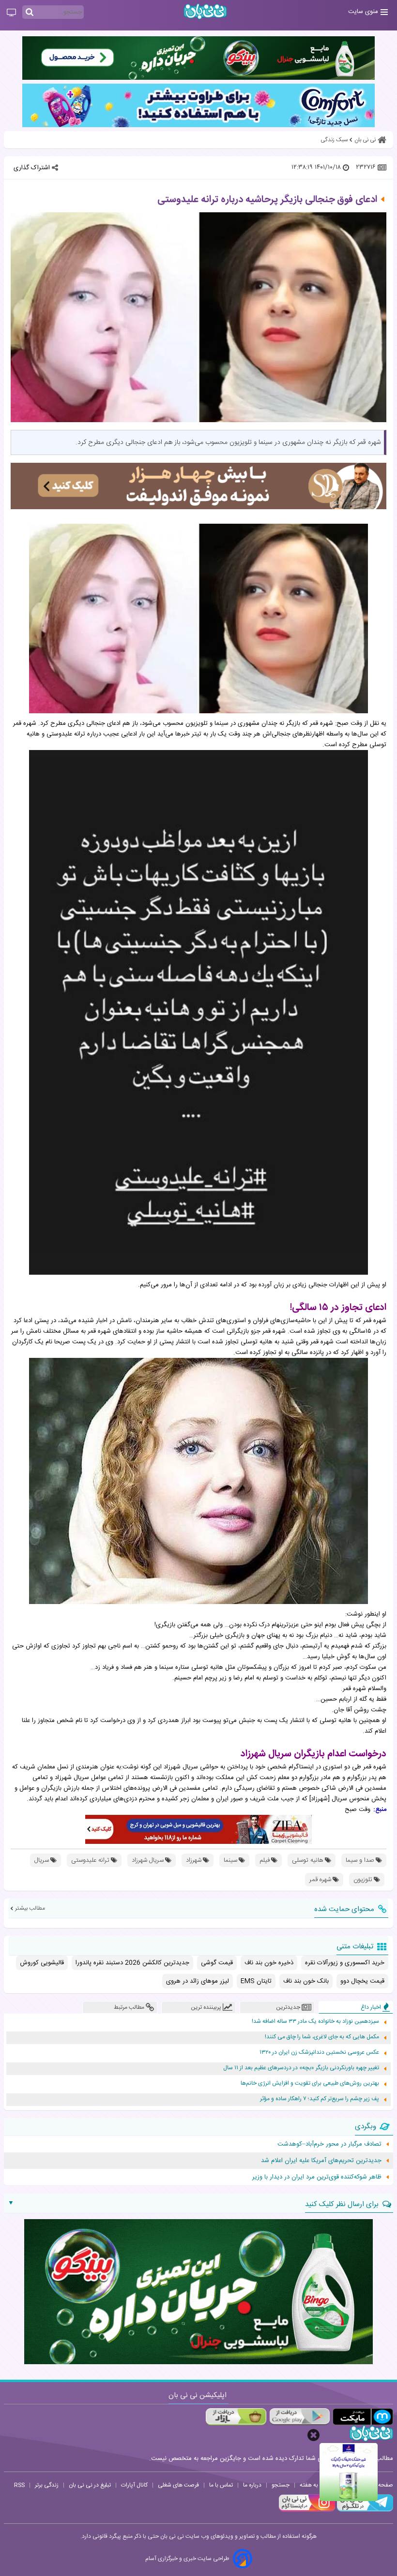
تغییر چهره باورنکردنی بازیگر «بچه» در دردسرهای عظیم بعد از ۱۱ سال (301, 2068)
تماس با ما (221, 2485)
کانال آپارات (134, 2485)
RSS (19, 2485)
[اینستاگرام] (307, 2510)
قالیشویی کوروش (42, 1963)
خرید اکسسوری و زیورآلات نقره (345, 1963)
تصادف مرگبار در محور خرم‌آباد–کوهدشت (329, 2144)
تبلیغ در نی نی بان (90, 2485)
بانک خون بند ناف (306, 1981)
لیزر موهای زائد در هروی (198, 1981)
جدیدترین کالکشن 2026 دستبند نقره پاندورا (132, 1963)
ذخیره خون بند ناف (269, 1963)
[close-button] (313, 2435)
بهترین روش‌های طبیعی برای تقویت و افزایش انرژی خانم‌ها (310, 2083)
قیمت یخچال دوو (362, 1981)
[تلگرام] (364, 2510)
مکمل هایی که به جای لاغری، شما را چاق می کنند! (322, 2037)
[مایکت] (363, 2417)
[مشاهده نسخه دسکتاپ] (11, 13)
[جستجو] (30, 13)
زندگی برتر (47, 2485)
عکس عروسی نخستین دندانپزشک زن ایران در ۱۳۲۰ (319, 2053)
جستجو (281, 2485)
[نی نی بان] (205, 11)
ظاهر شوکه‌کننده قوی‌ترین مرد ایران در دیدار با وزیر (317, 2177)
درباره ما (252, 2485)
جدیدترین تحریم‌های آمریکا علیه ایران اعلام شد (321, 2161)
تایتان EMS (256, 1981)
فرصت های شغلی (178, 2485)
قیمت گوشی (217, 1963)
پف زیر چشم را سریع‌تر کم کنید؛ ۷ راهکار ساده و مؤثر (320, 2099)
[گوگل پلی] (299, 2417)
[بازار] (236, 2417)
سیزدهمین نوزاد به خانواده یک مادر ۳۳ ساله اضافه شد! (315, 2022)
